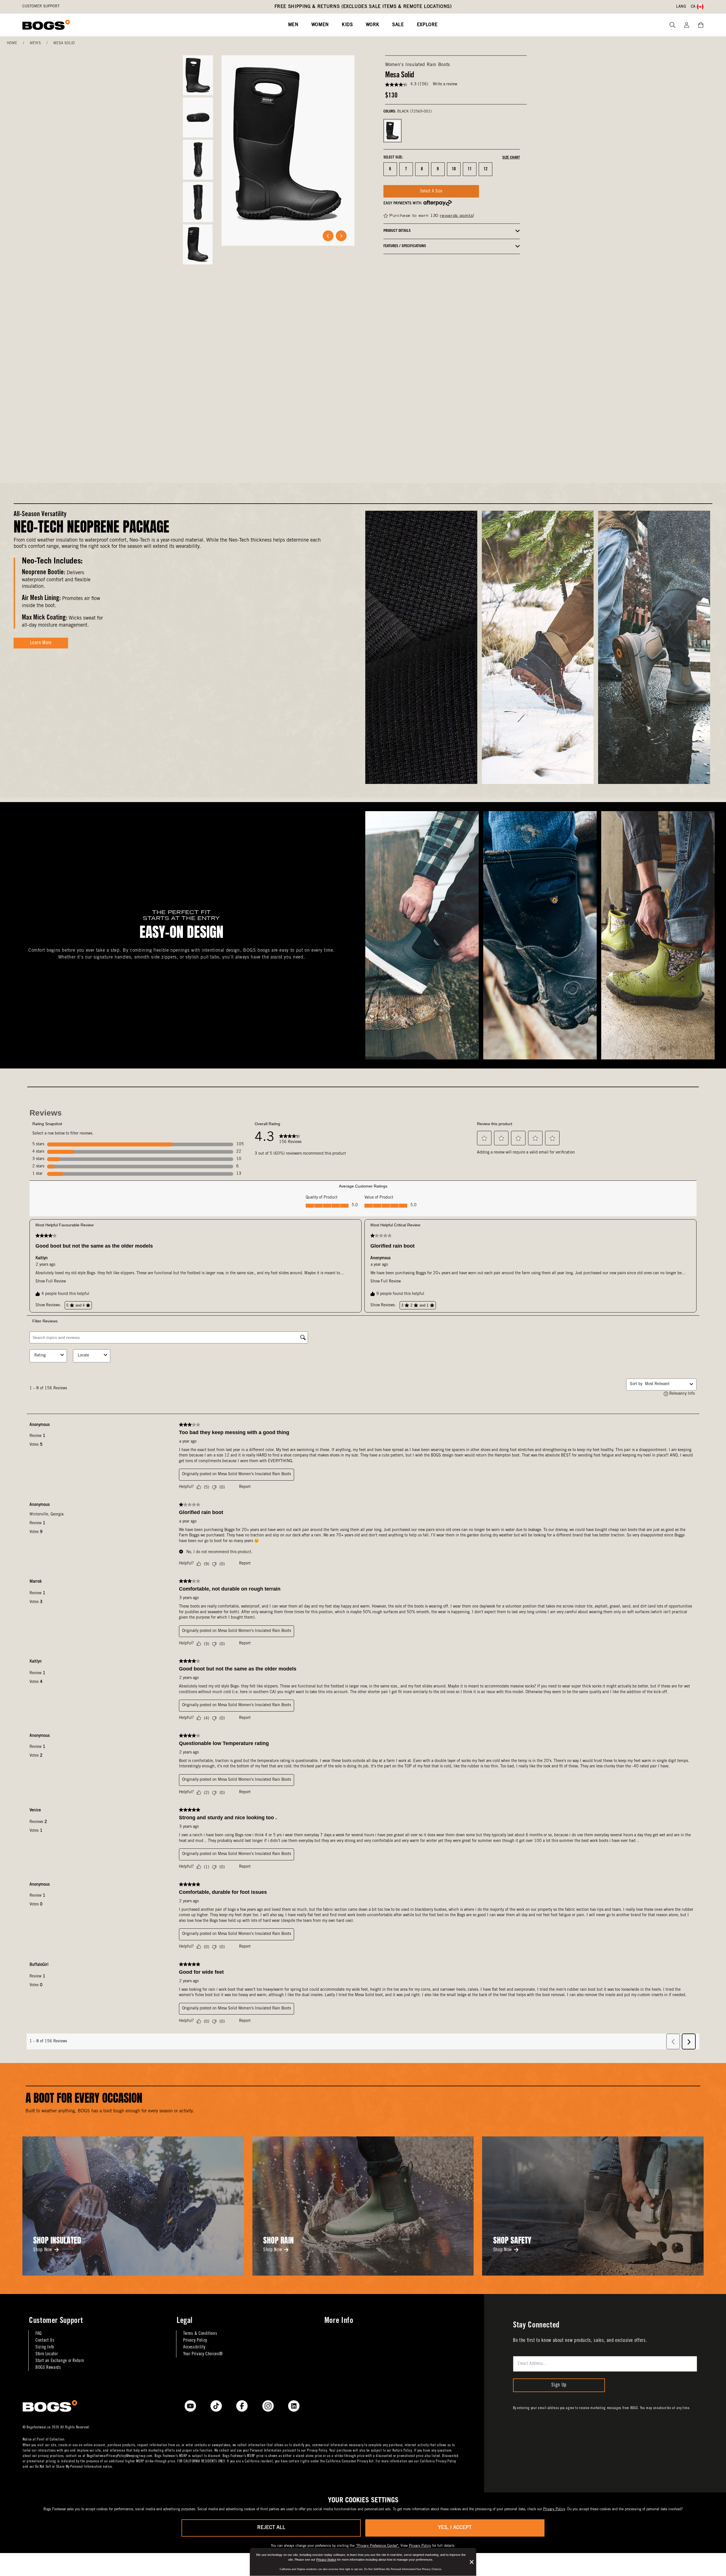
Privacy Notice (326, 2560)
